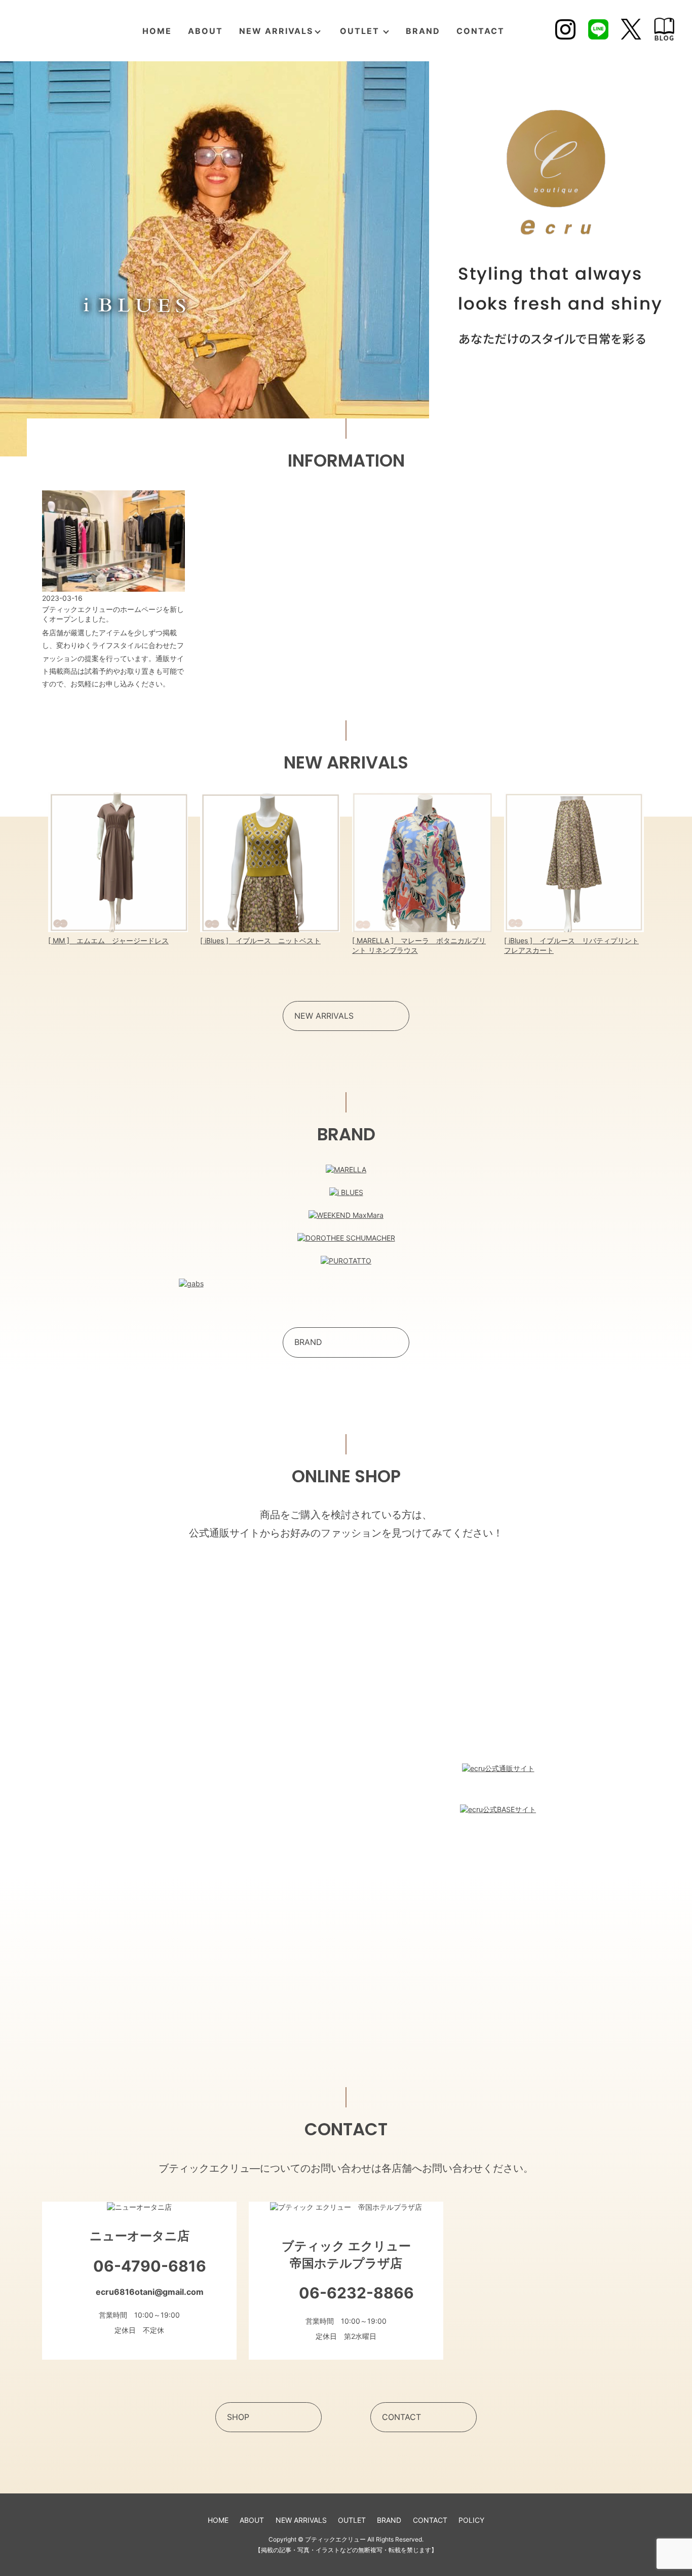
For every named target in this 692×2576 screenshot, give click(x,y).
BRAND (423, 31)
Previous (26, 874)
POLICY (471, 2520)
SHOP (238, 2417)
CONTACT (480, 31)
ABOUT (205, 31)
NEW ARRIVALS (276, 31)
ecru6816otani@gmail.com (150, 2292)
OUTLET (360, 31)
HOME (157, 31)
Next (666, 874)
